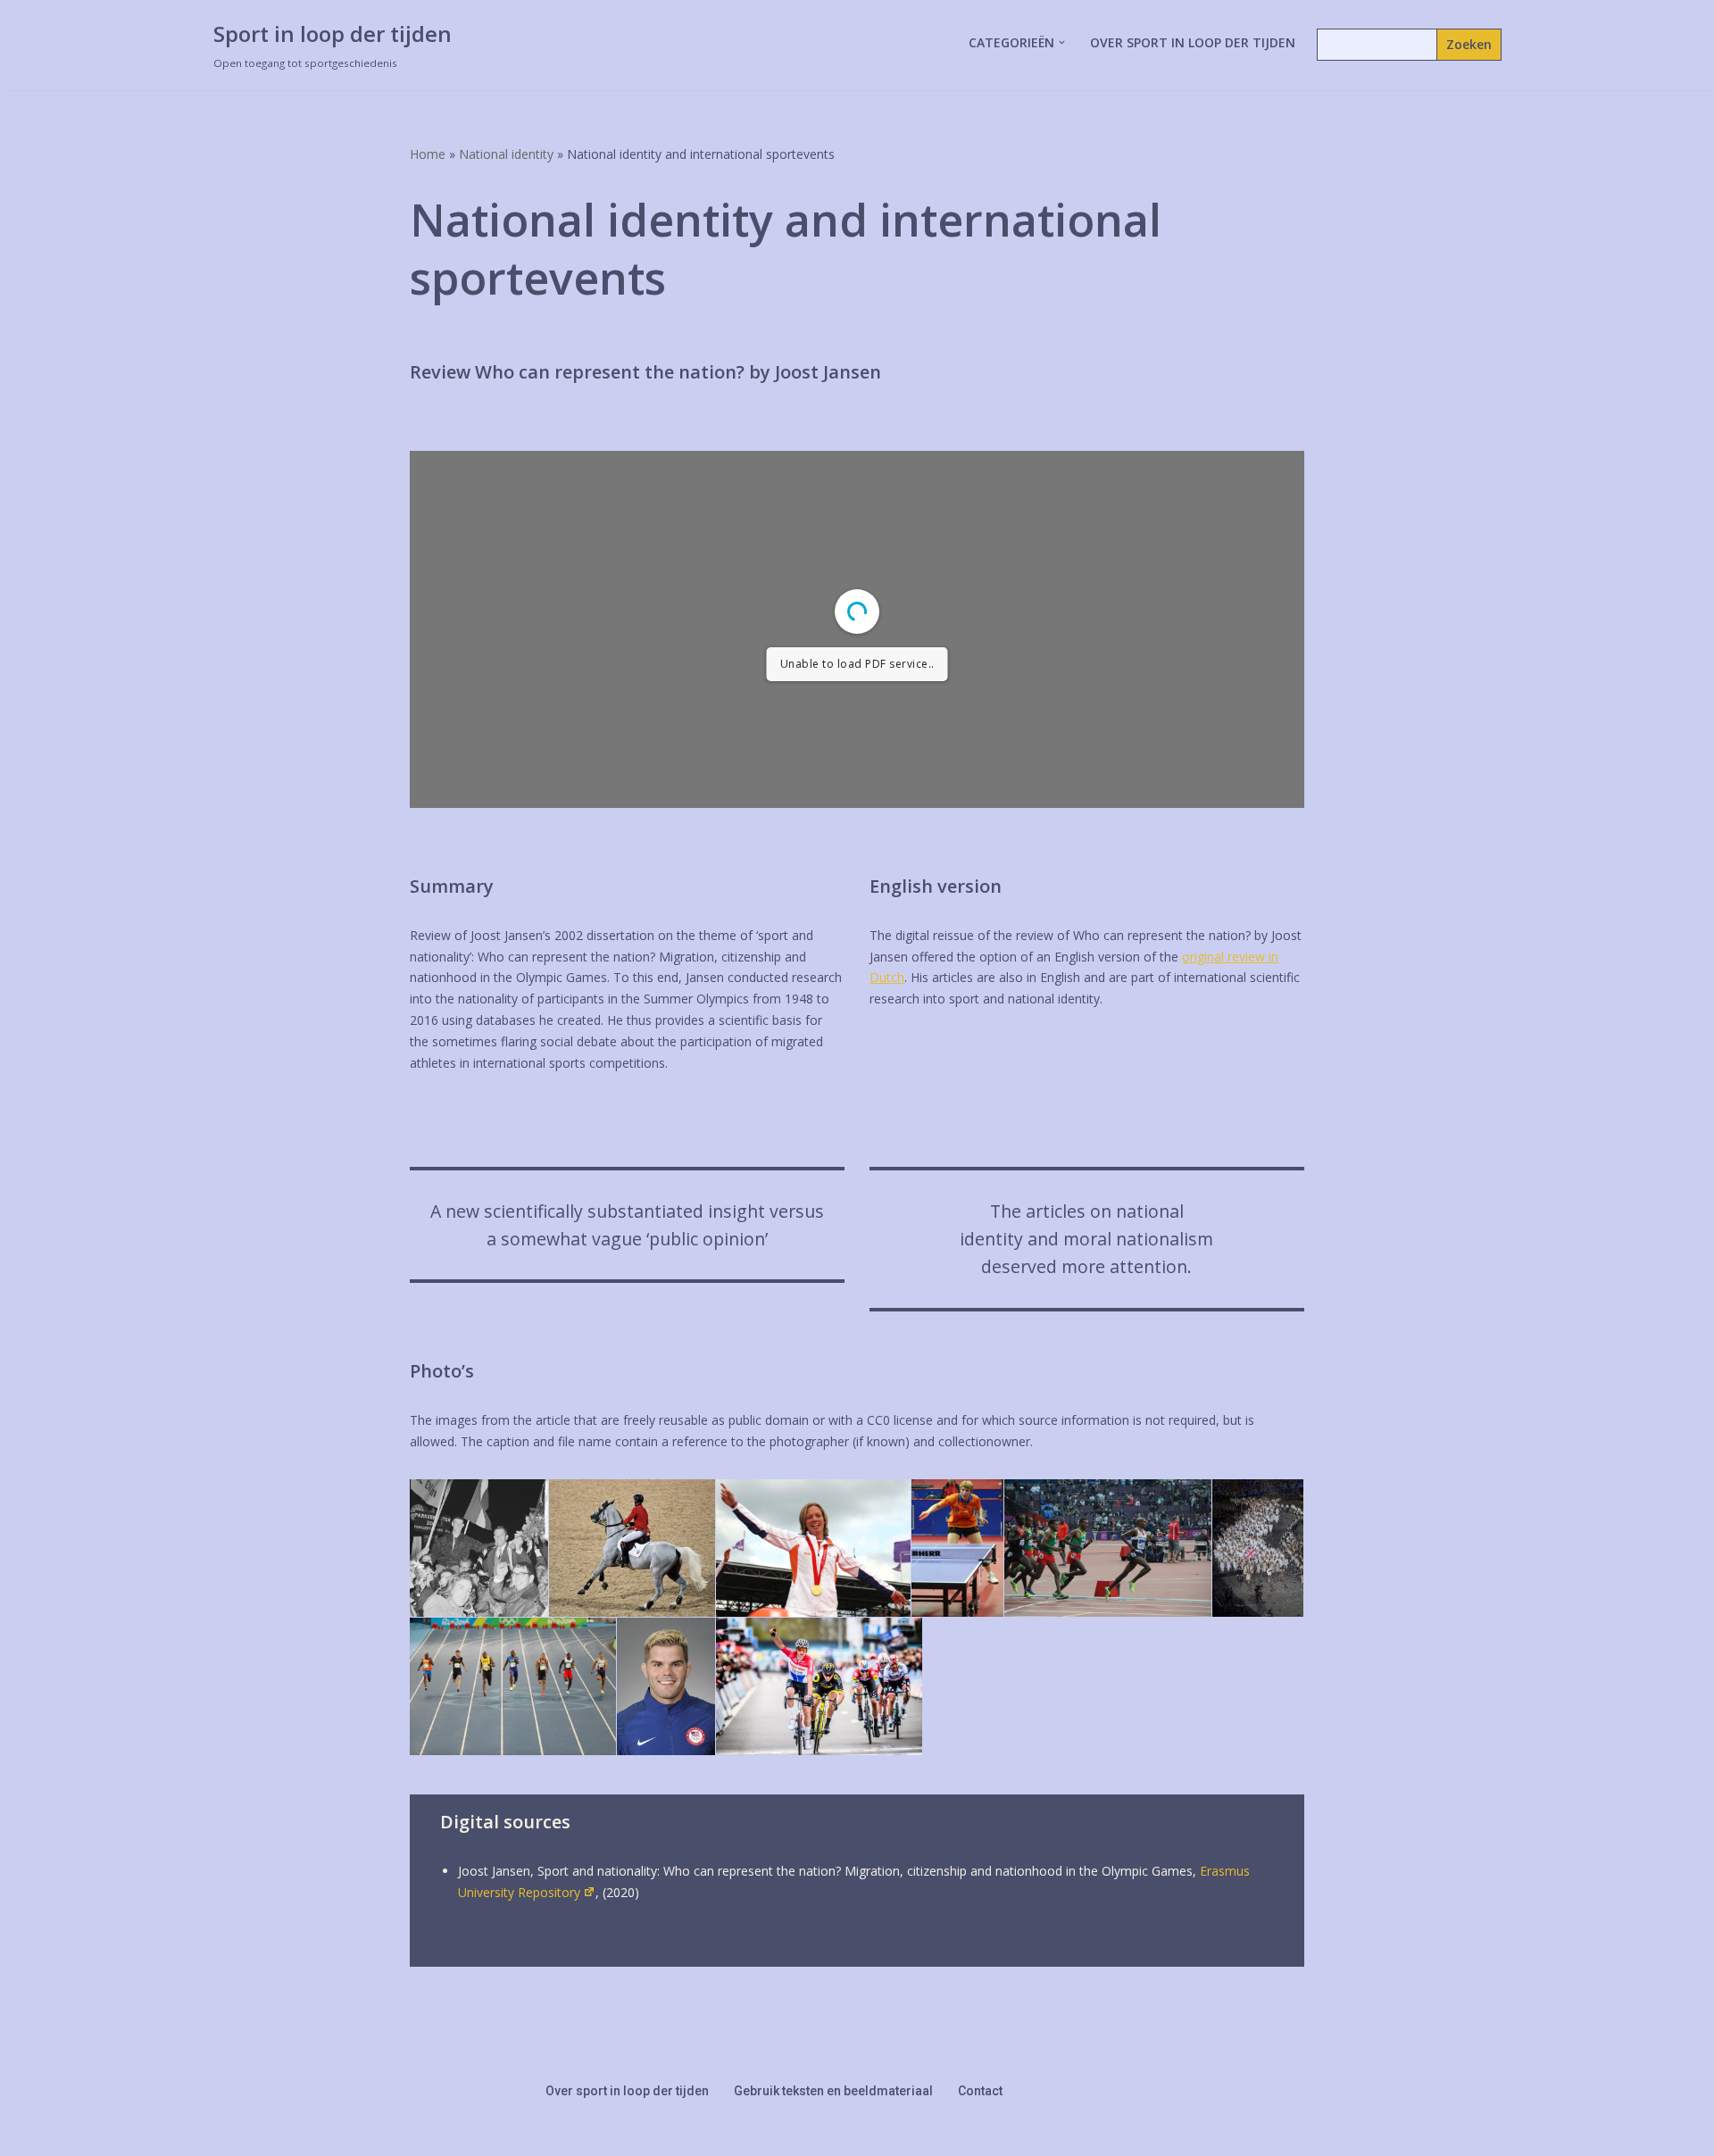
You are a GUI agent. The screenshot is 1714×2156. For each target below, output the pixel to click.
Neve (229, 2132)
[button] (1062, 42)
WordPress (442, 2132)
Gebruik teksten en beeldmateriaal (833, 2091)
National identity (506, 154)
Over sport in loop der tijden (1193, 42)
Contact (980, 2091)
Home (428, 154)
